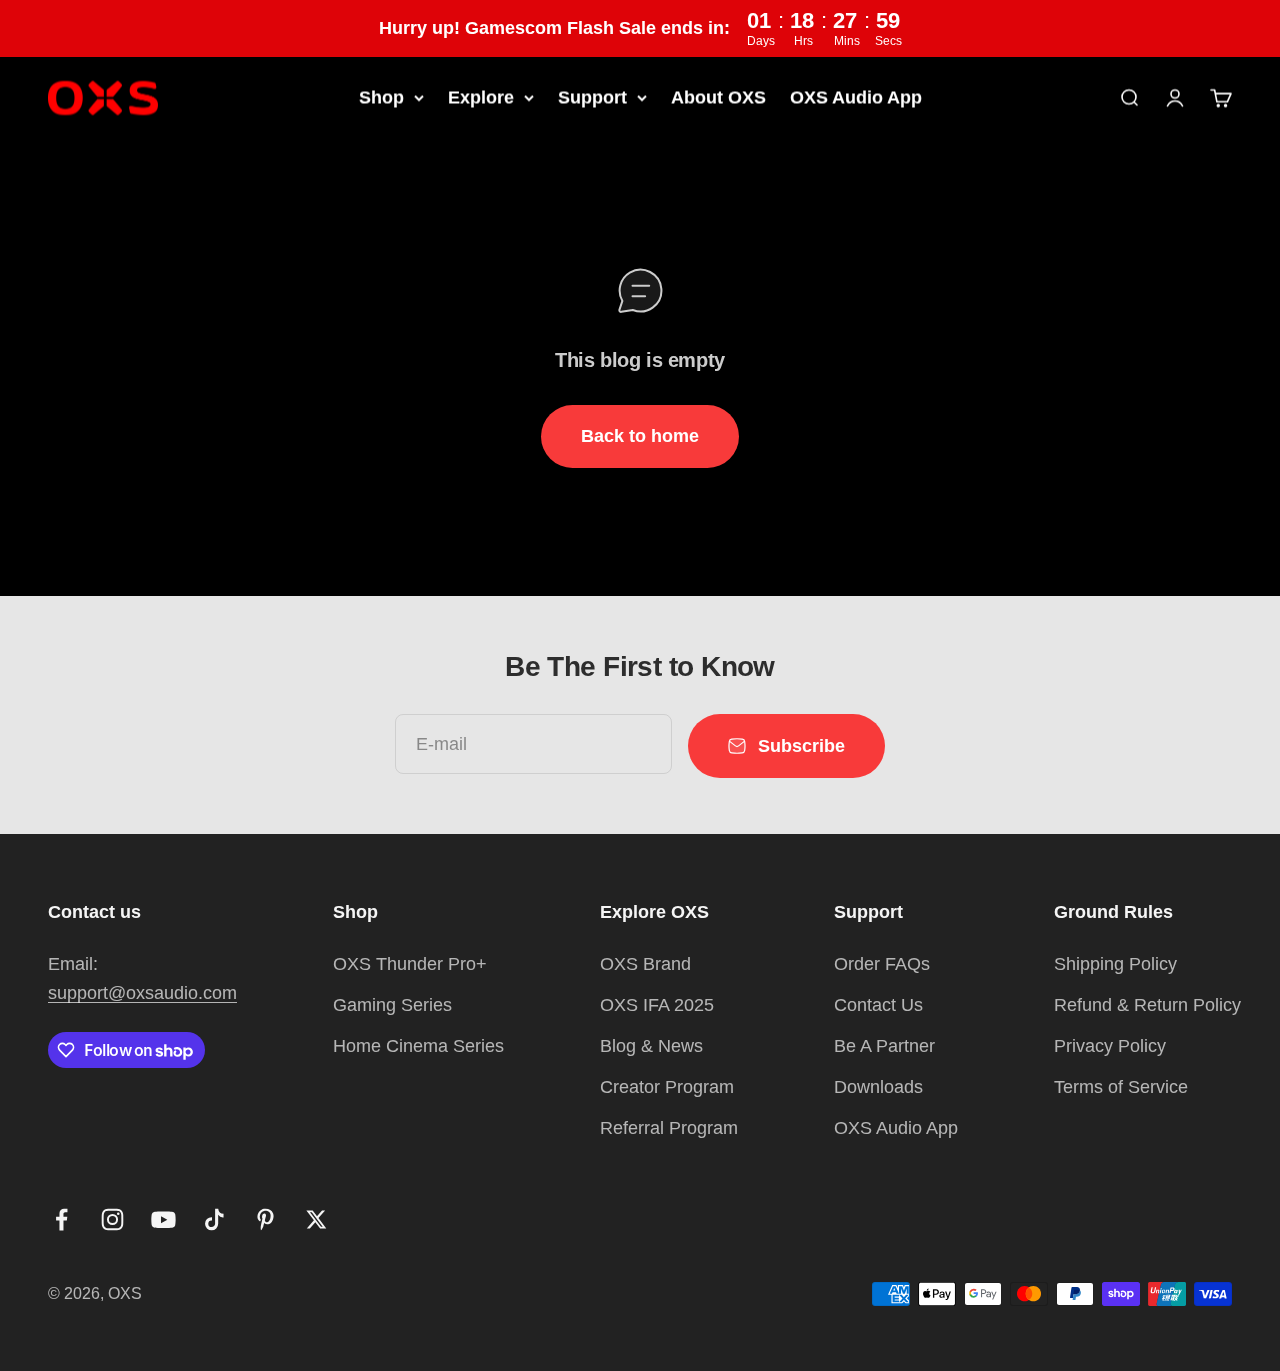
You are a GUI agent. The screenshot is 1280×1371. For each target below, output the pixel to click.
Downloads (878, 1087)
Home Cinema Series (418, 1046)
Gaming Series (392, 1005)
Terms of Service (1121, 1087)
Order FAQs (882, 964)
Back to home (640, 436)
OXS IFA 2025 (657, 1005)
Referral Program (669, 1128)
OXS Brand (645, 964)
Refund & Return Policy (1147, 1005)
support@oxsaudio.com (142, 993)
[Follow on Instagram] (112, 1219)
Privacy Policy (1110, 1046)
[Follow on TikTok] (214, 1219)
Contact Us (878, 1005)
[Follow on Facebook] (61, 1219)
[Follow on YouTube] (163, 1219)
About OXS (718, 97)
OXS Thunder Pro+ (410, 964)
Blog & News (651, 1046)
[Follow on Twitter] (316, 1219)
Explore (481, 97)
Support (592, 97)
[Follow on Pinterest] (265, 1219)
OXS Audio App (856, 97)
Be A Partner (884, 1046)
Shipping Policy (1115, 964)
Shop (381, 97)
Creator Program (667, 1087)
